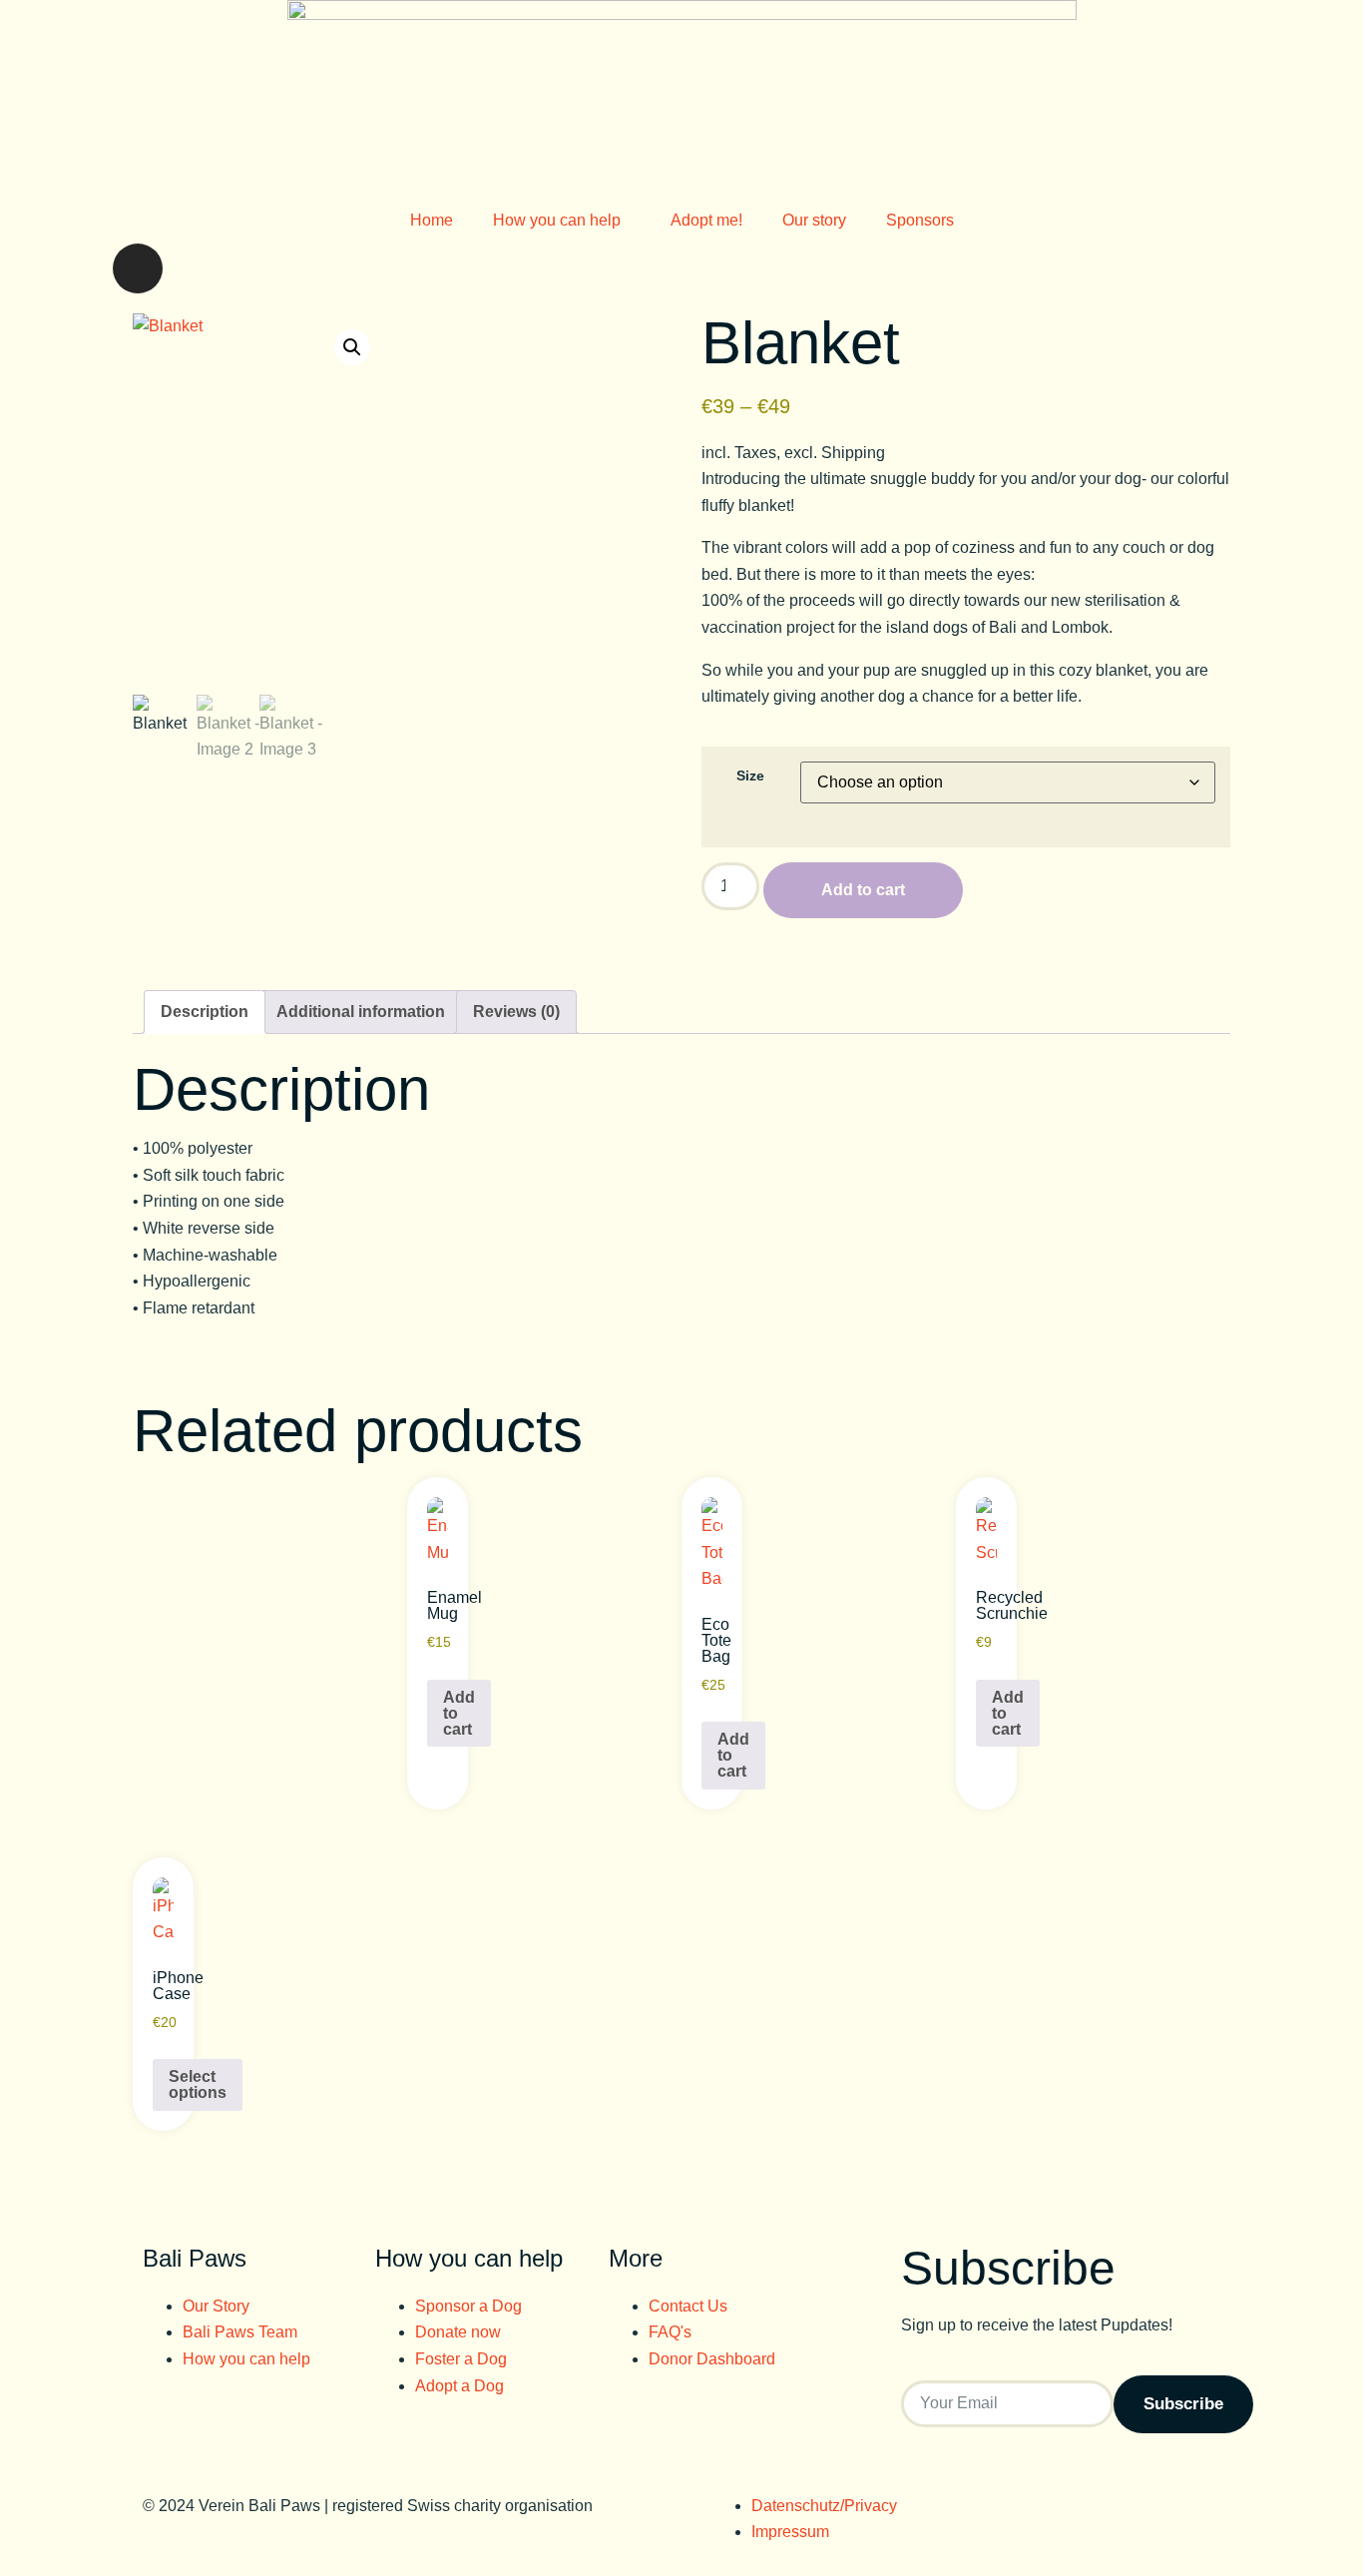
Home (432, 220)
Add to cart (863, 890)
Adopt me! (706, 220)
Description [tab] (205, 1012)
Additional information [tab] (361, 1012)
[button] (352, 347)
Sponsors (920, 220)
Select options (198, 2084)
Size (750, 775)
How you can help (557, 220)
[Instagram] (138, 268)
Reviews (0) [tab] (516, 1012)
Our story (814, 220)
